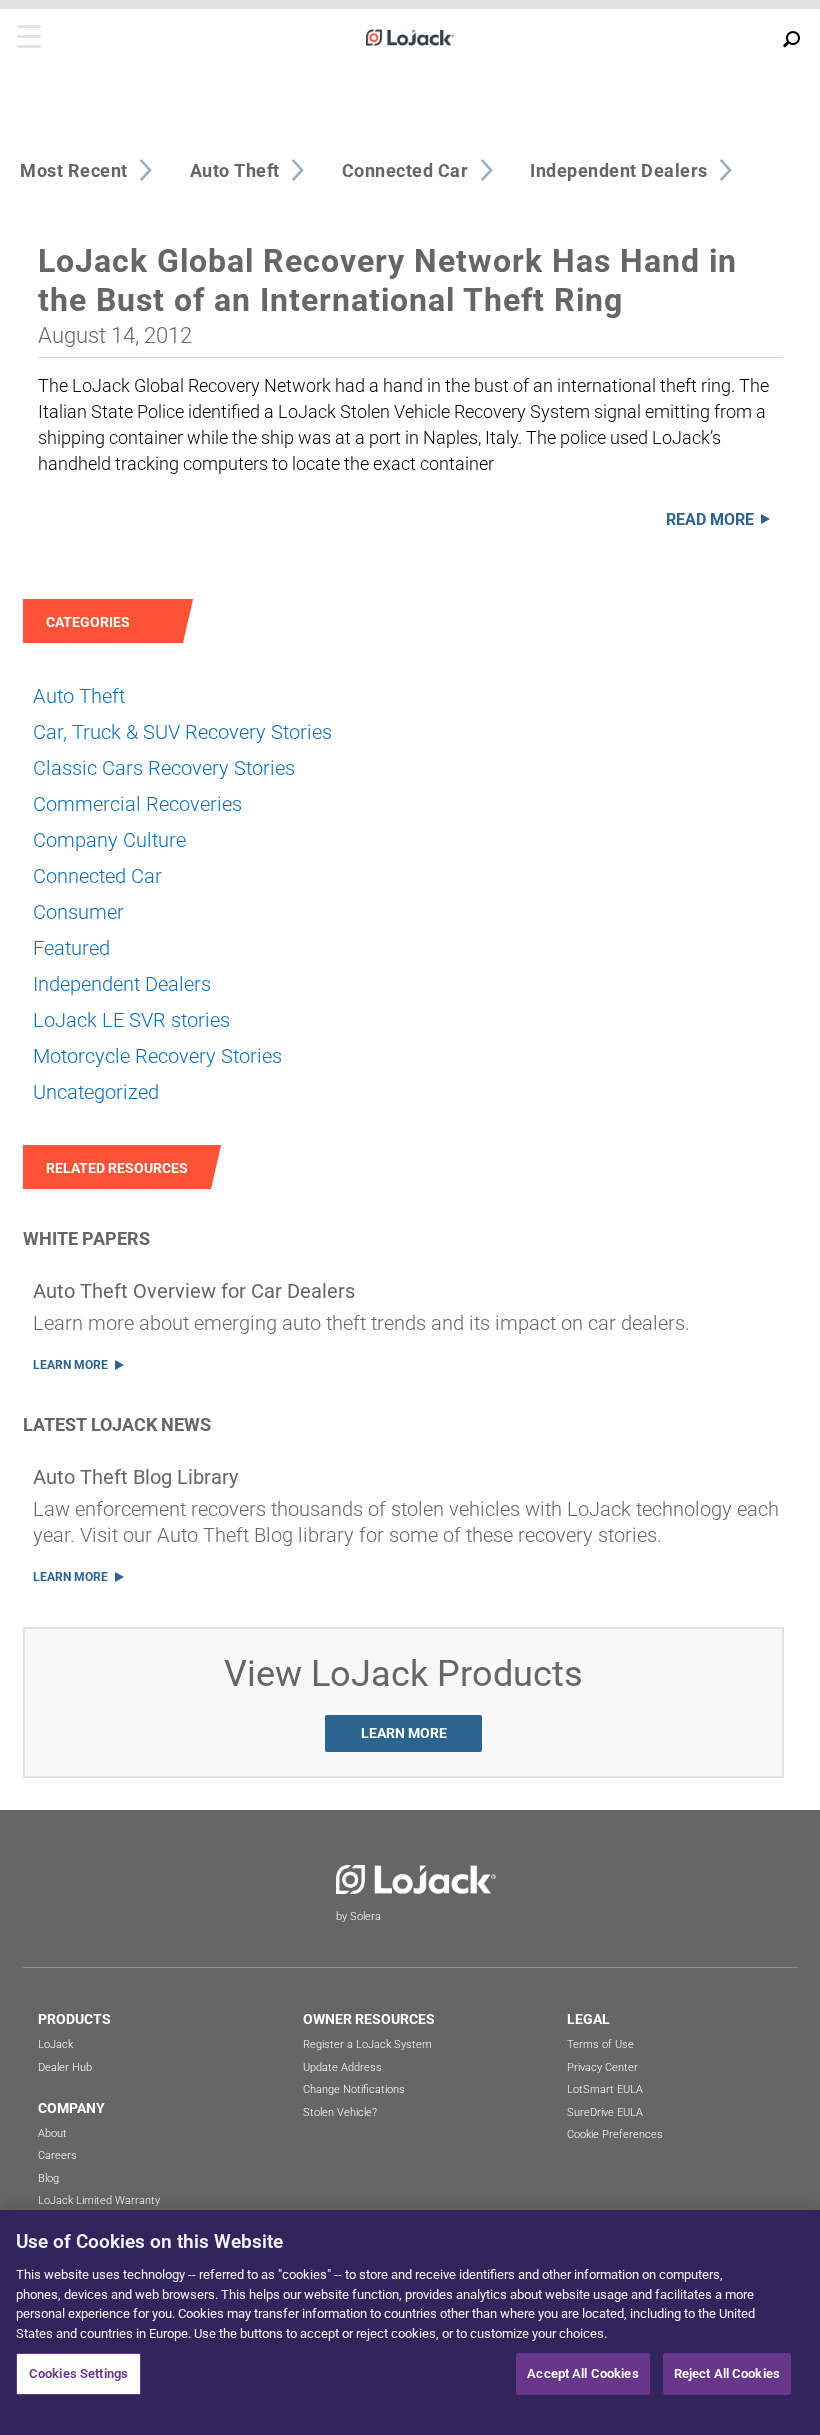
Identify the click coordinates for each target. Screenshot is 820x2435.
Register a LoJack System (367, 2044)
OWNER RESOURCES (369, 2019)
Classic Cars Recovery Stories (164, 768)
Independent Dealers (122, 984)
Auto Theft (79, 696)
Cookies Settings (78, 2373)
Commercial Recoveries (137, 804)
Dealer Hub (65, 2067)
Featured (71, 948)
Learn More (70, 1365)
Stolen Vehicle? (340, 2112)
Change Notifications (354, 2089)
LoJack (55, 2044)
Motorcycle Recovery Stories (157, 1056)
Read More (710, 519)
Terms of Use (600, 2044)
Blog (48, 2178)
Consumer (78, 912)
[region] (410, 2322)
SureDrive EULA (605, 2112)
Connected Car (97, 876)
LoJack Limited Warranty (99, 2200)
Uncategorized (96, 1092)
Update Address (342, 2067)
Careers (57, 2155)
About (52, 2133)
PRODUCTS (74, 2019)
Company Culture (109, 840)
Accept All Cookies (582, 2373)
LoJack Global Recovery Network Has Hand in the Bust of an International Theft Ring (387, 280)
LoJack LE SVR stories (131, 1020)
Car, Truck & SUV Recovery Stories (182, 732)
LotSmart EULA (605, 2089)
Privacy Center (602, 2067)
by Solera (358, 1916)
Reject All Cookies (727, 2373)
